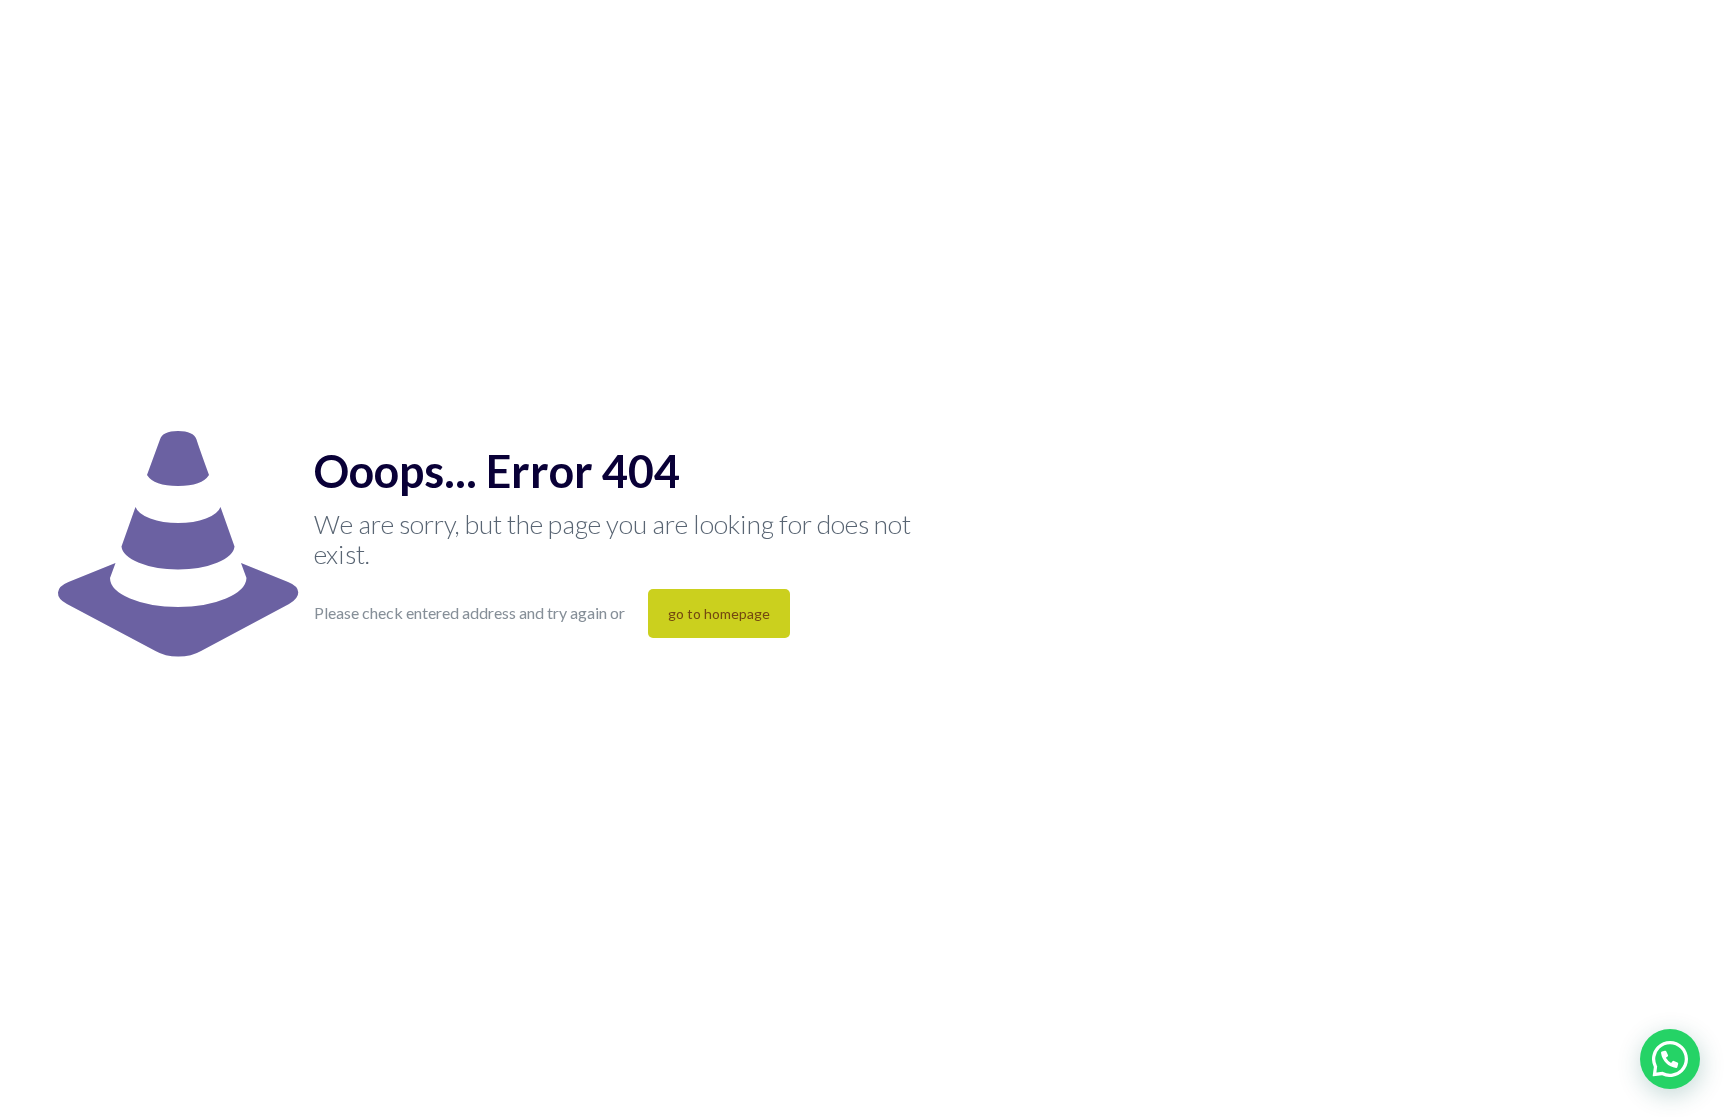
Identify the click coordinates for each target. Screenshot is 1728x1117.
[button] (1670, 1059)
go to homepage (719, 613)
